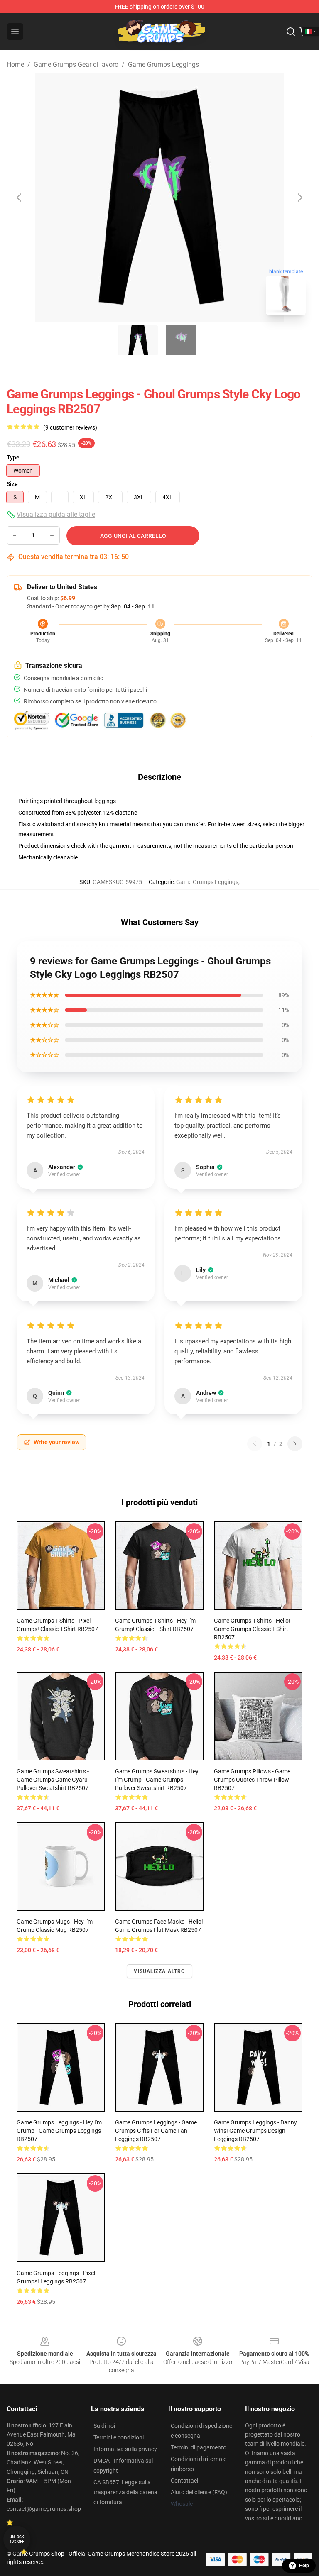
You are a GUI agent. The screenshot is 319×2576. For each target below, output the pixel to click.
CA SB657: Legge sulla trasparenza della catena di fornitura (125, 2492)
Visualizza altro (159, 1971)
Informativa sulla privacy (125, 2449)
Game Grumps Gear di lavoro (76, 65)
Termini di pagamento (199, 2447)
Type (13, 457)
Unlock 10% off (17, 2539)
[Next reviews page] (295, 1444)
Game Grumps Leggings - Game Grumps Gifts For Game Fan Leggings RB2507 (156, 2131)
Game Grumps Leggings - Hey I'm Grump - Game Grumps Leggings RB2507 (59, 2131)
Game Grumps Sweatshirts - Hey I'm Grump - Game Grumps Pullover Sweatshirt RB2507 (157, 1780)
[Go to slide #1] (138, 340)
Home (15, 65)
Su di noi (104, 2426)
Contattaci (184, 2481)
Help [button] (304, 2566)
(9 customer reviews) (70, 427)
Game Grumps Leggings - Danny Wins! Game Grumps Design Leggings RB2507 (255, 2131)
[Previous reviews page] (255, 1444)
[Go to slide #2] (181, 340)
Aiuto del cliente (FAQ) (199, 2492)
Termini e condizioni (119, 2437)
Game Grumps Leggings (163, 65)
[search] (291, 32)
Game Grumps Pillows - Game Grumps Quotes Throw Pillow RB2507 (252, 1780)
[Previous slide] (20, 198)
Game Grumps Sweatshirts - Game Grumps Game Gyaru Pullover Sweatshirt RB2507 (53, 1780)
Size (12, 484)
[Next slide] (299, 198)
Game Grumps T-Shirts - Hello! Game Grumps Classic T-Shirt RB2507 (252, 1629)
